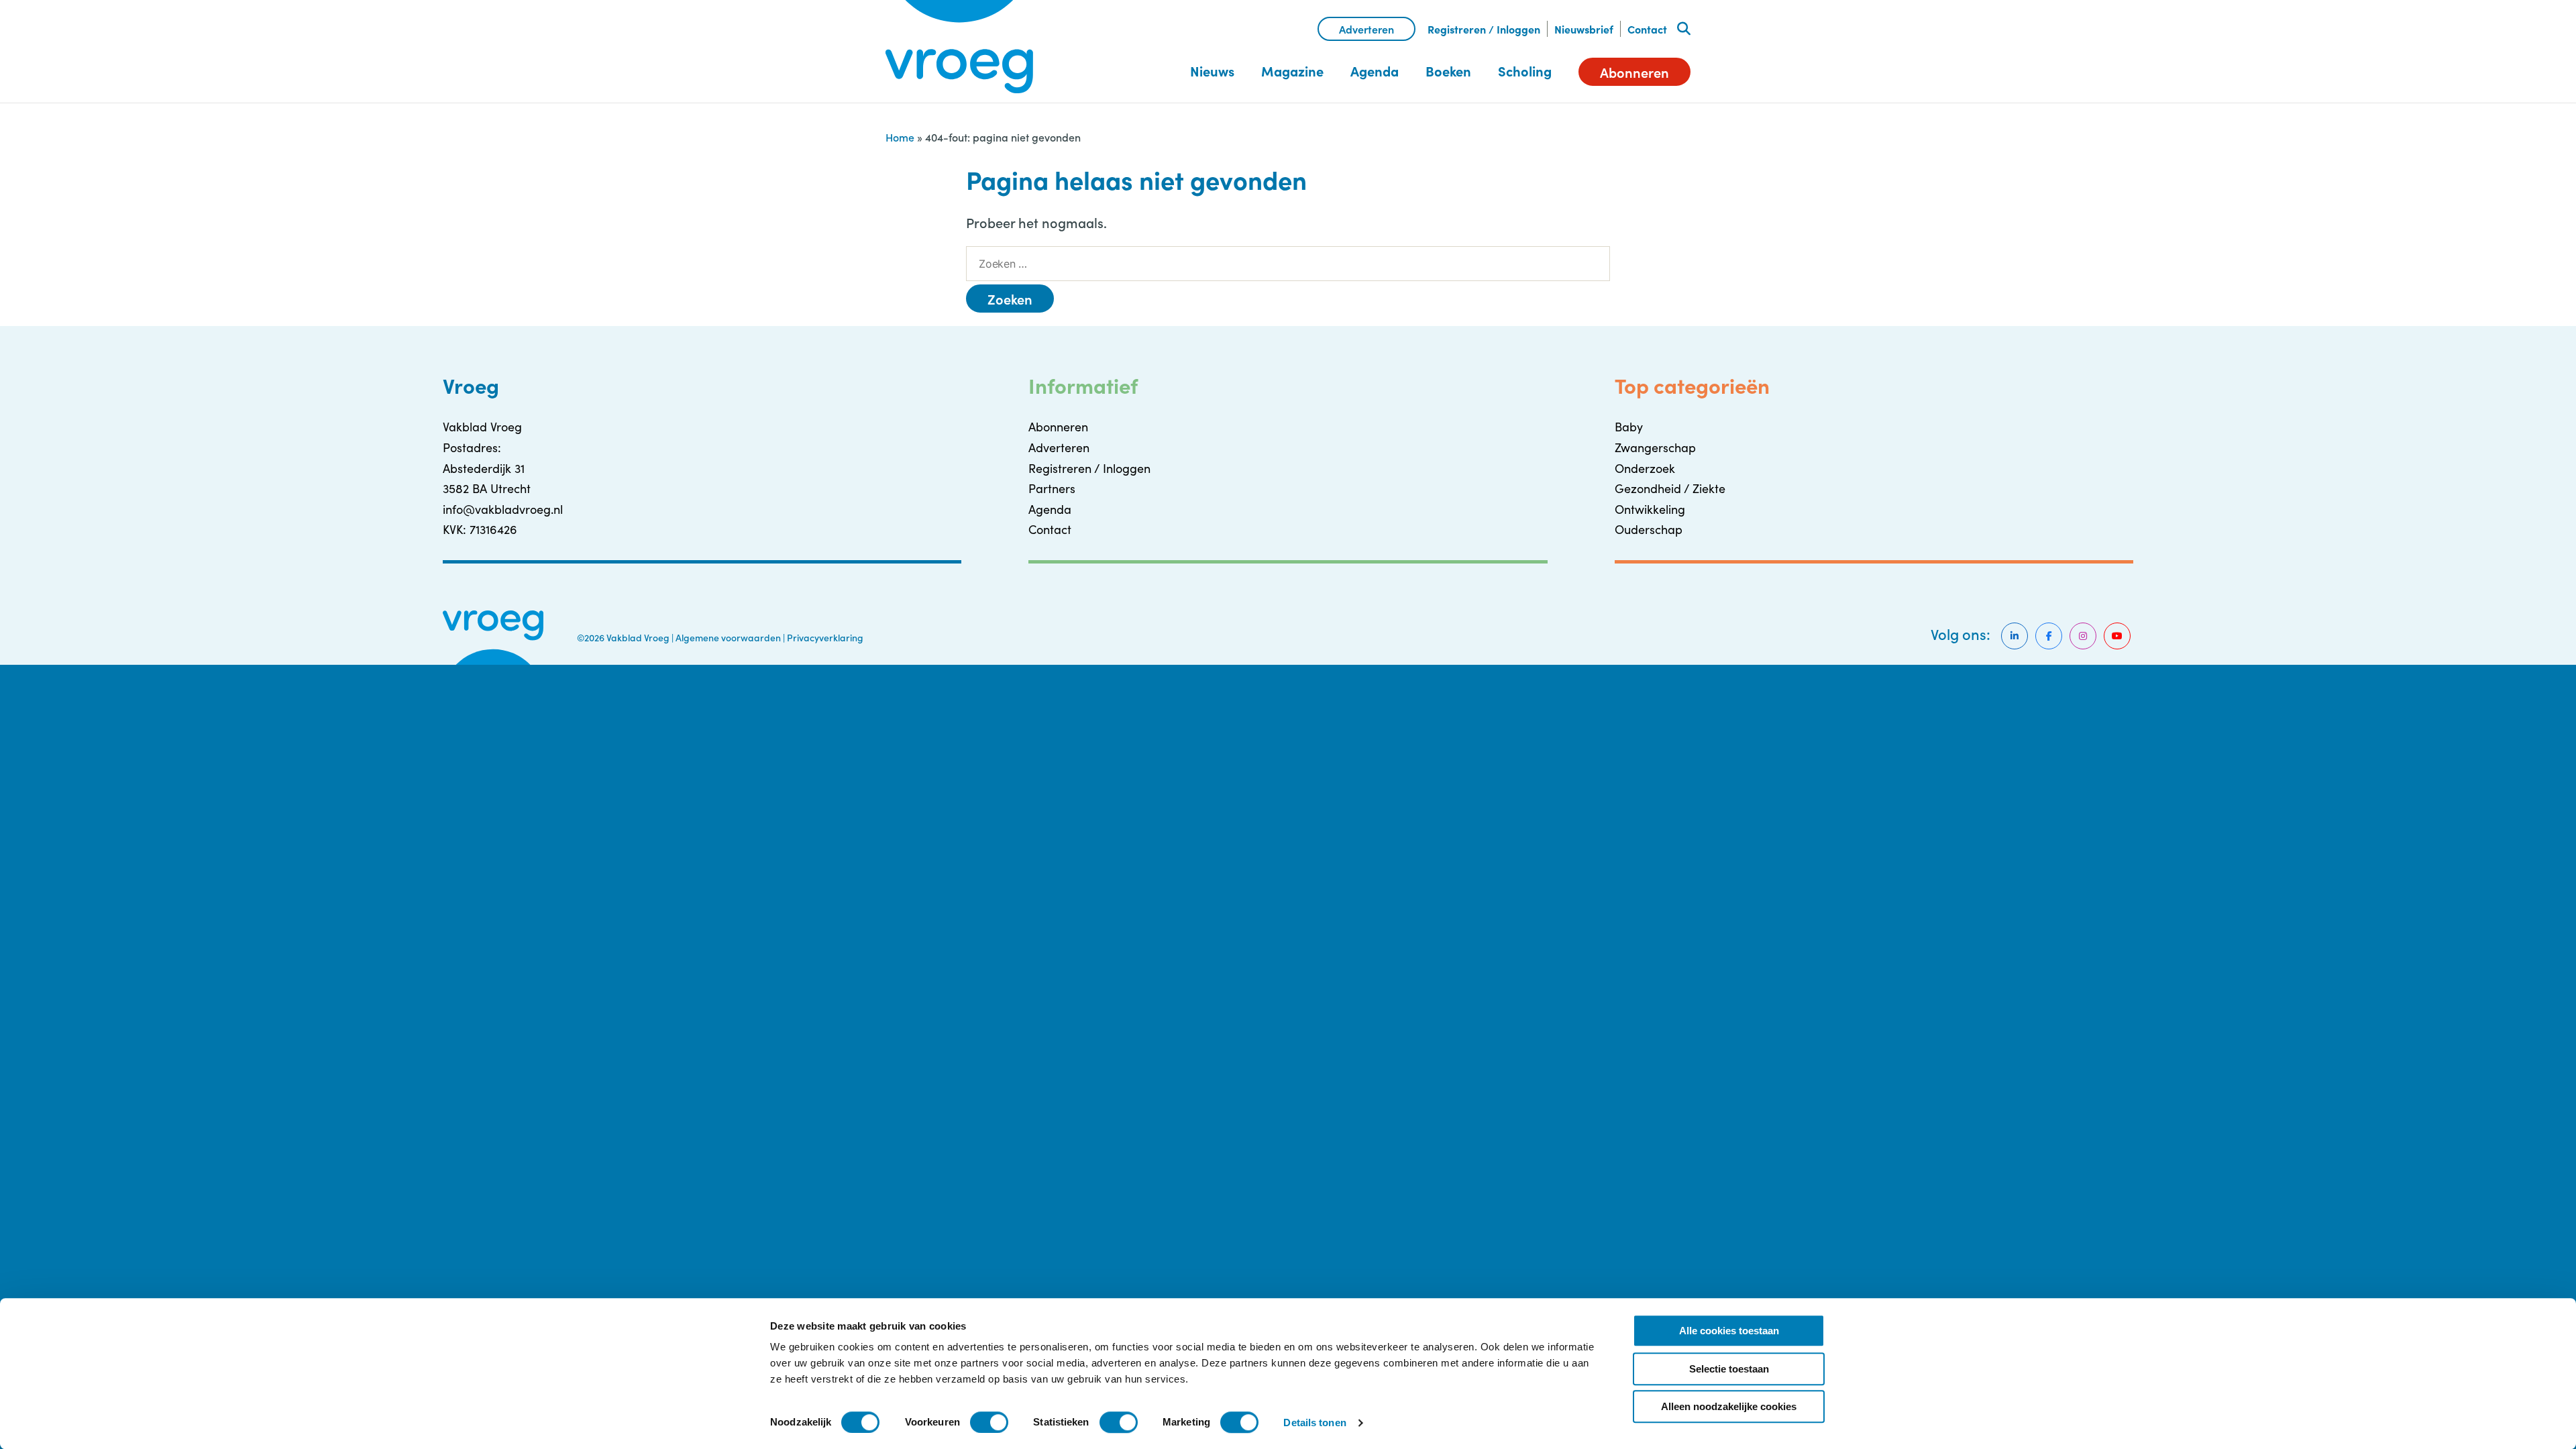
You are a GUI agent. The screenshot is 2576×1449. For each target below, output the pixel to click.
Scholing (1525, 71)
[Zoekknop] (1684, 29)
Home (900, 137)
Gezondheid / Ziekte (1670, 488)
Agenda (1375, 71)
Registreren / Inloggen (1484, 29)
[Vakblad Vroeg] (959, 47)
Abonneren (1634, 72)
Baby (1629, 427)
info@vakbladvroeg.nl (503, 509)
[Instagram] (2083, 636)
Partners (1052, 488)
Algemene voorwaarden (728, 637)
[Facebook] (2049, 636)
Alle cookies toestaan (1729, 1331)
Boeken (1448, 71)
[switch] (989, 1422)
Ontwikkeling (1650, 509)
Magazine (1292, 71)
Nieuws (1212, 71)
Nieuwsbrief (1584, 29)
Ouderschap (1649, 529)
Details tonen (1314, 1423)
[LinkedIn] (2015, 636)
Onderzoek (1645, 468)
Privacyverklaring (825, 637)
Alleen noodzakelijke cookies (1729, 1406)
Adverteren (1366, 29)
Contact (1647, 29)
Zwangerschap (1655, 447)
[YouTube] (2117, 636)
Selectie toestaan (1729, 1369)
